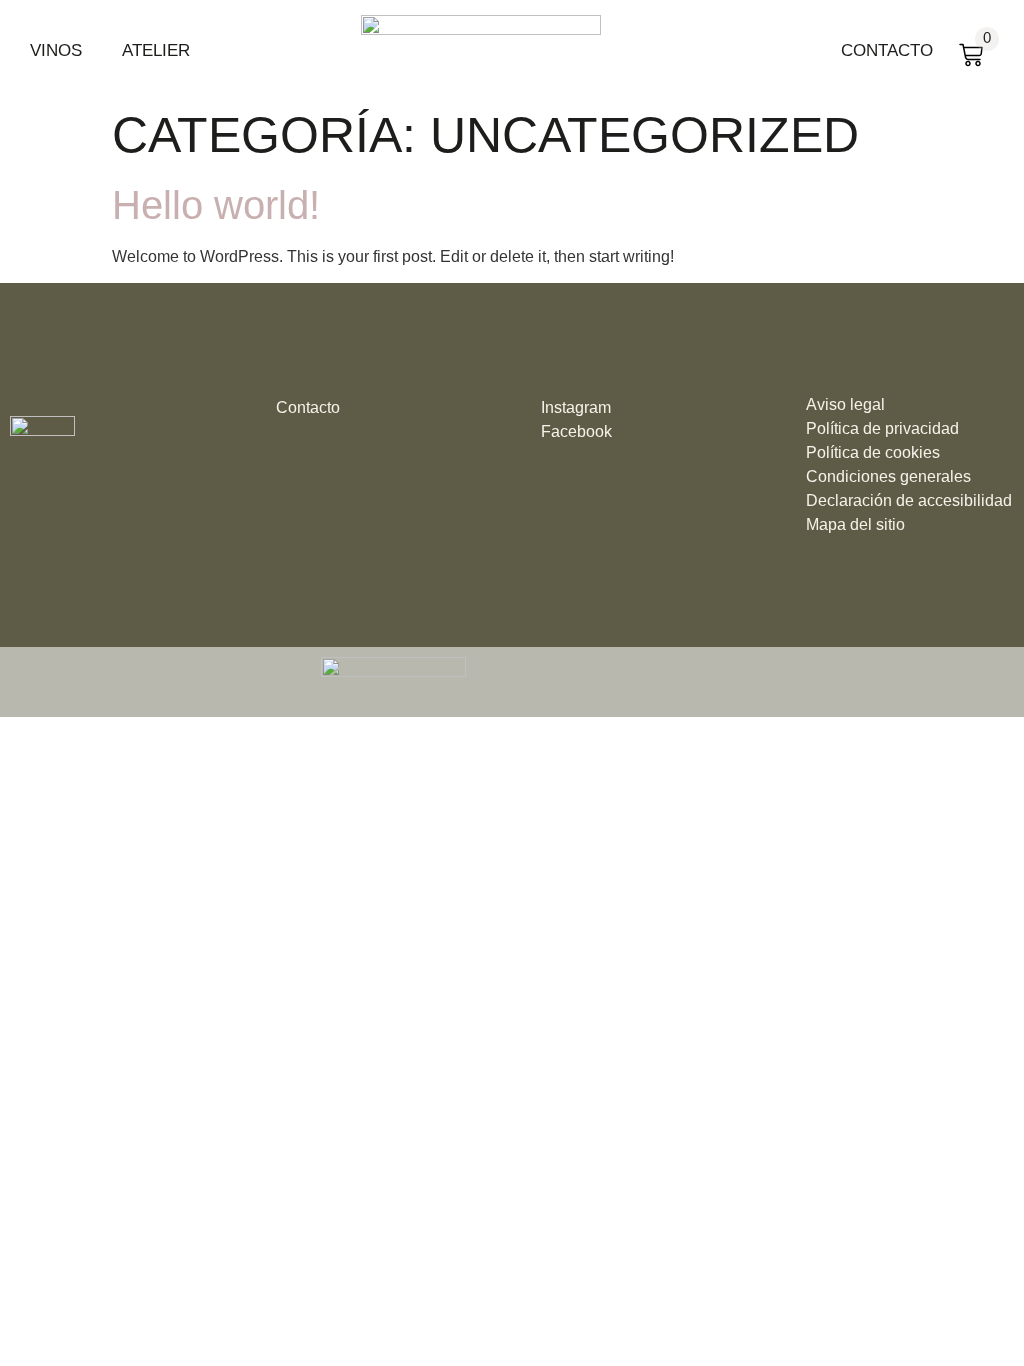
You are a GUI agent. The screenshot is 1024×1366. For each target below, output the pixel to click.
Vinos (56, 50)
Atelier (156, 50)
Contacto (887, 50)
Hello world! (216, 205)
